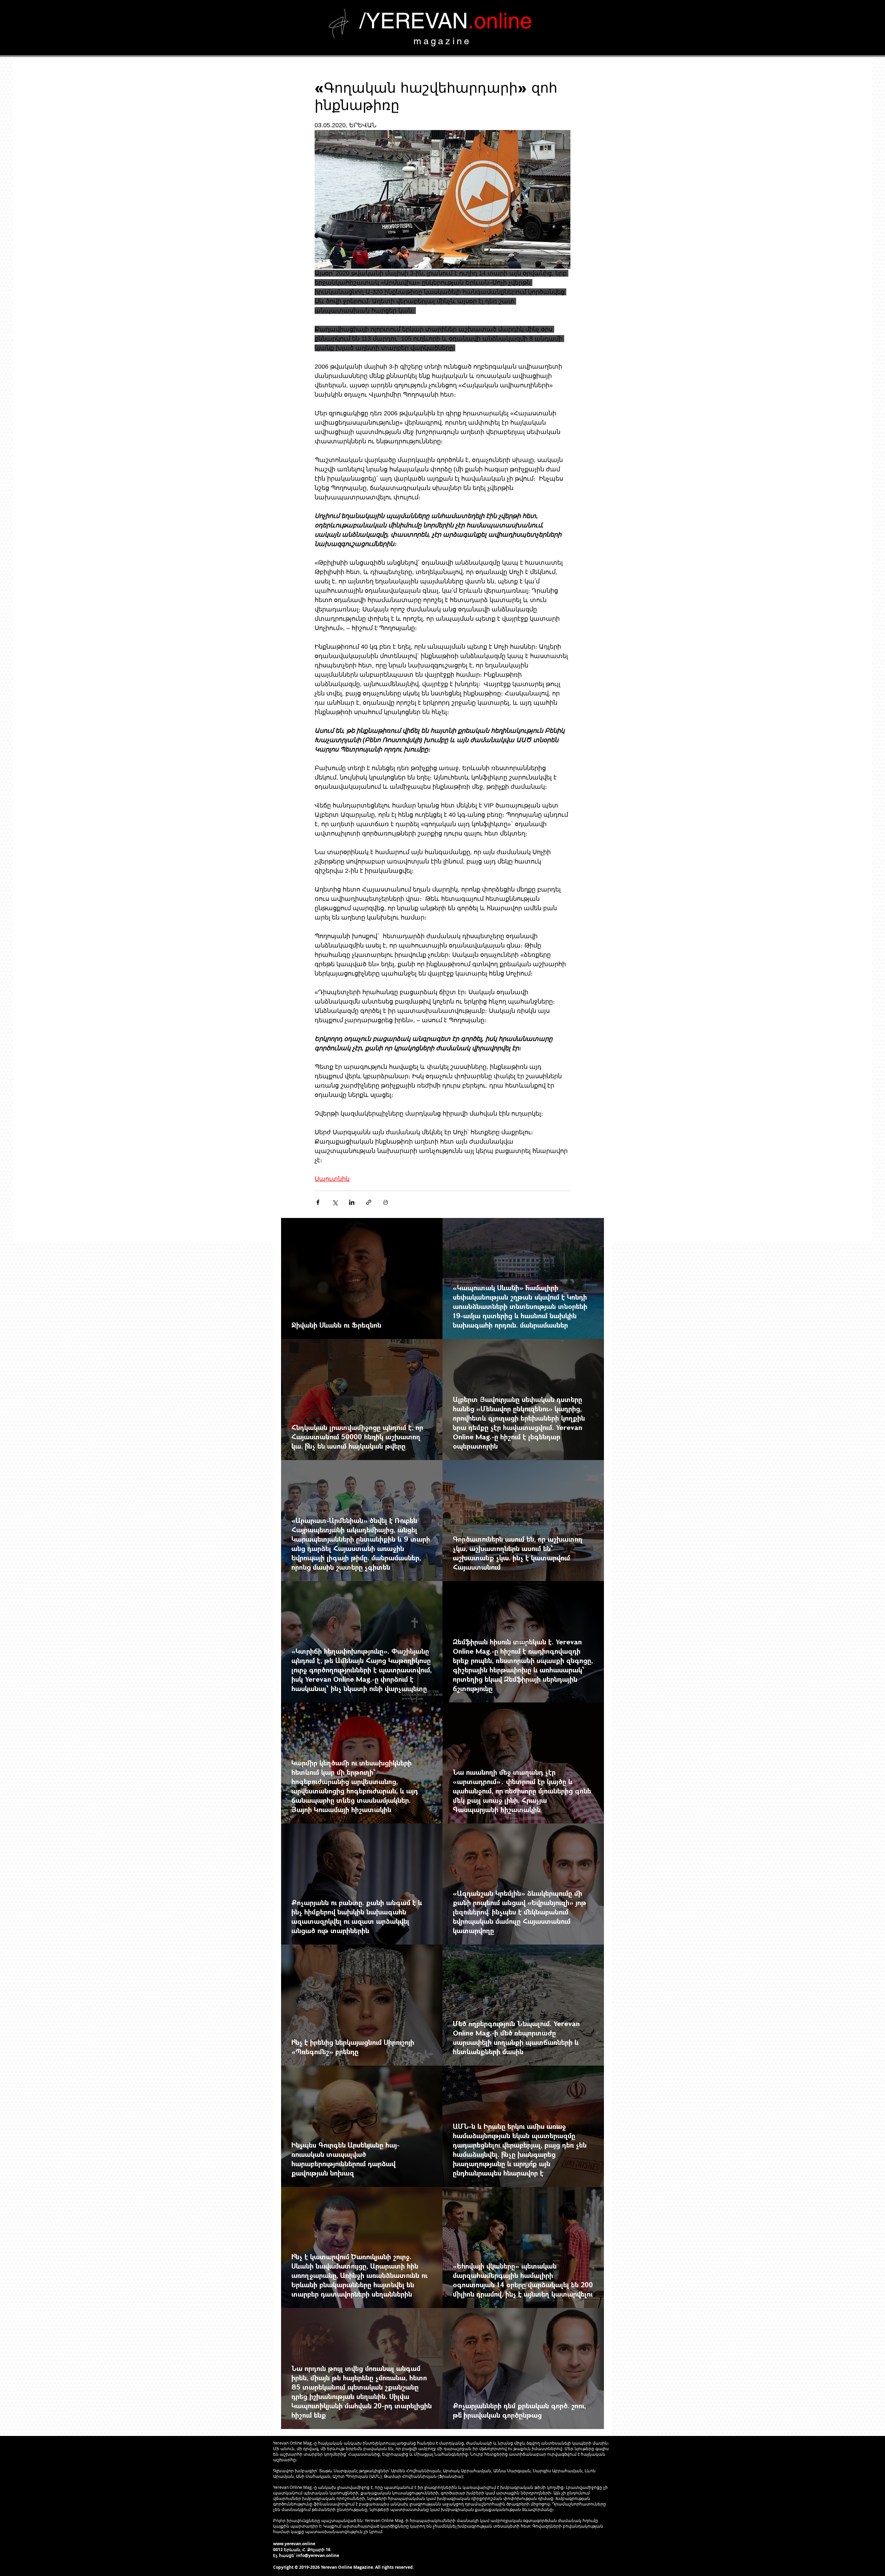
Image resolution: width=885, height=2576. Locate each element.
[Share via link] (369, 1202)
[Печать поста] (386, 1202)
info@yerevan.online (318, 2555)
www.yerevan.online (294, 2544)
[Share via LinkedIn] (352, 1202)
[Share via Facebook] (318, 1202)
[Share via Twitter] (335, 1202)
